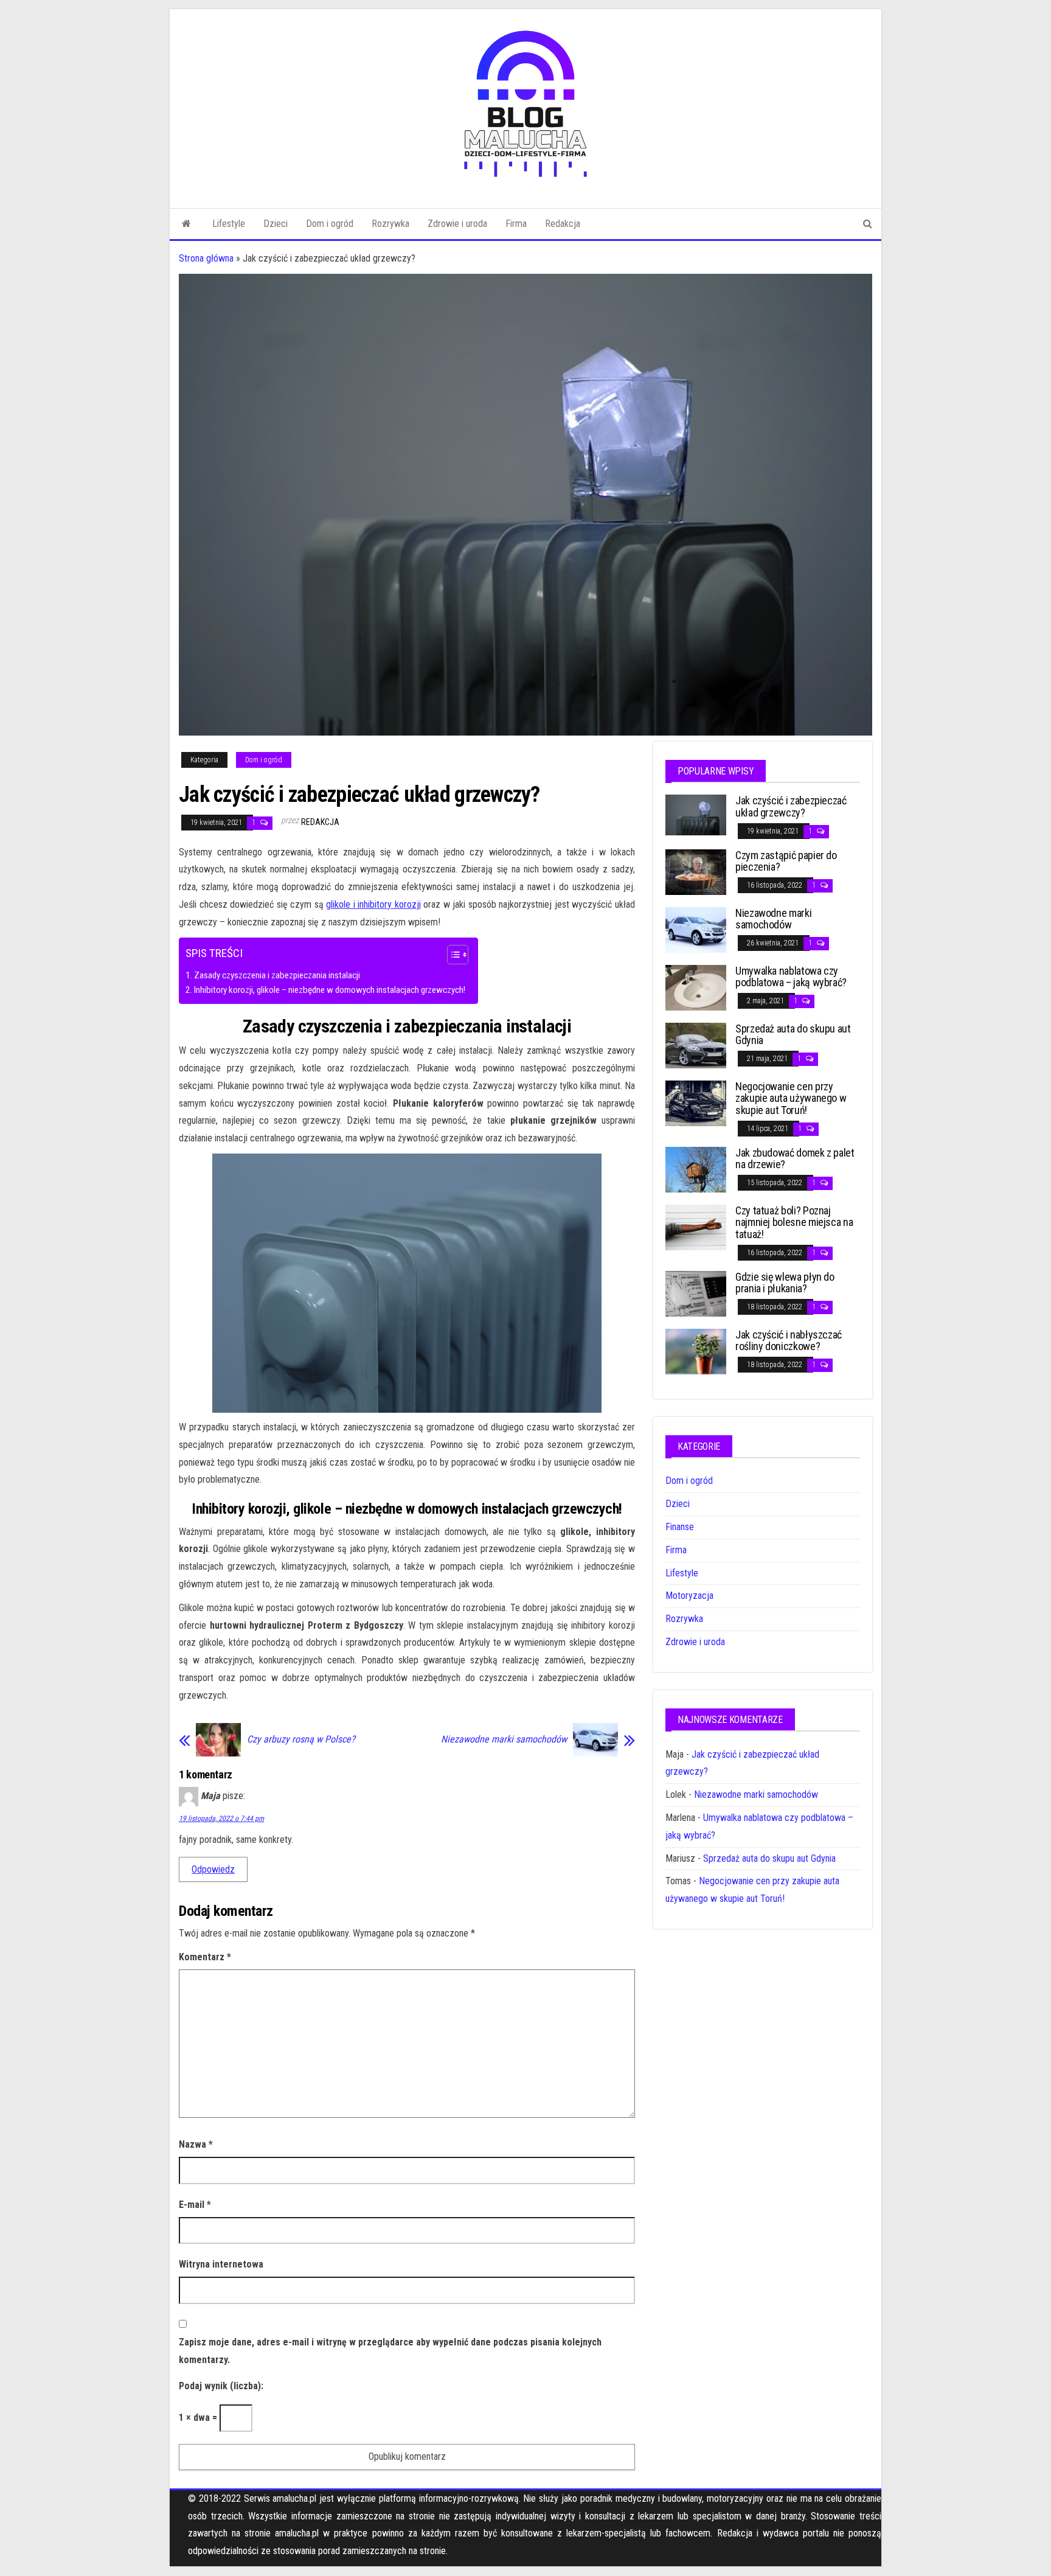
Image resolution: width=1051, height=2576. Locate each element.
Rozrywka (390, 224)
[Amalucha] (186, 224)
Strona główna (206, 258)
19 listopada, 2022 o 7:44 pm (221, 1819)
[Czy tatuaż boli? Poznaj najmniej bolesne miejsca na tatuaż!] (696, 1226)
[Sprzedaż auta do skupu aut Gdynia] (696, 1044)
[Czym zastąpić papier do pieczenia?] (696, 871)
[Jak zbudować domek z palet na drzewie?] (696, 1168)
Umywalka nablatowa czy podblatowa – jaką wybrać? (791, 977)
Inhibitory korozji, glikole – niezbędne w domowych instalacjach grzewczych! (330, 990)
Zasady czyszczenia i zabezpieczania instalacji (277, 975)
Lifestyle (229, 224)
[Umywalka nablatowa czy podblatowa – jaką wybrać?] (696, 987)
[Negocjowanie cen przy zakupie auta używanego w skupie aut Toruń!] (696, 1102)
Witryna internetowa (221, 2264)
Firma (516, 224)
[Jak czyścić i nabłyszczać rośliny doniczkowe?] (696, 1350)
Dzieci (276, 224)
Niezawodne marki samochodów (504, 1739)
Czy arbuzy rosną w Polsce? (301, 1739)
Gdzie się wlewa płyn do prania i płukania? (785, 1283)
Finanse (680, 1527)
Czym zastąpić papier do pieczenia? (786, 861)
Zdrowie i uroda (457, 224)
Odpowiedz (213, 1869)
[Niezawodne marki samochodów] (696, 929)
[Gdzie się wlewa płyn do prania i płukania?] (696, 1293)
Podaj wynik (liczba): (221, 2386)
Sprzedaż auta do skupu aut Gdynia (793, 1035)
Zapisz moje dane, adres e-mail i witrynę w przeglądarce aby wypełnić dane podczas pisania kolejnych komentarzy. (390, 2351)
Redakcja (563, 224)
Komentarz (205, 1957)
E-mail (195, 2205)
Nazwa (196, 2144)
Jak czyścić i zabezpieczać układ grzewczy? (791, 806)
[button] (452, 956)
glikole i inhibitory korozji (373, 904)
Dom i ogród (330, 224)
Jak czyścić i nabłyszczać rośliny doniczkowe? (789, 1341)
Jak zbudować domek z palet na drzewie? (795, 1159)
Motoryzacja (689, 1596)
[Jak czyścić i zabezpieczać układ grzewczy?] (696, 814)
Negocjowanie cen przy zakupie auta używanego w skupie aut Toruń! (791, 1098)
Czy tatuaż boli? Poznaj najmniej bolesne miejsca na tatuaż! (794, 1223)
